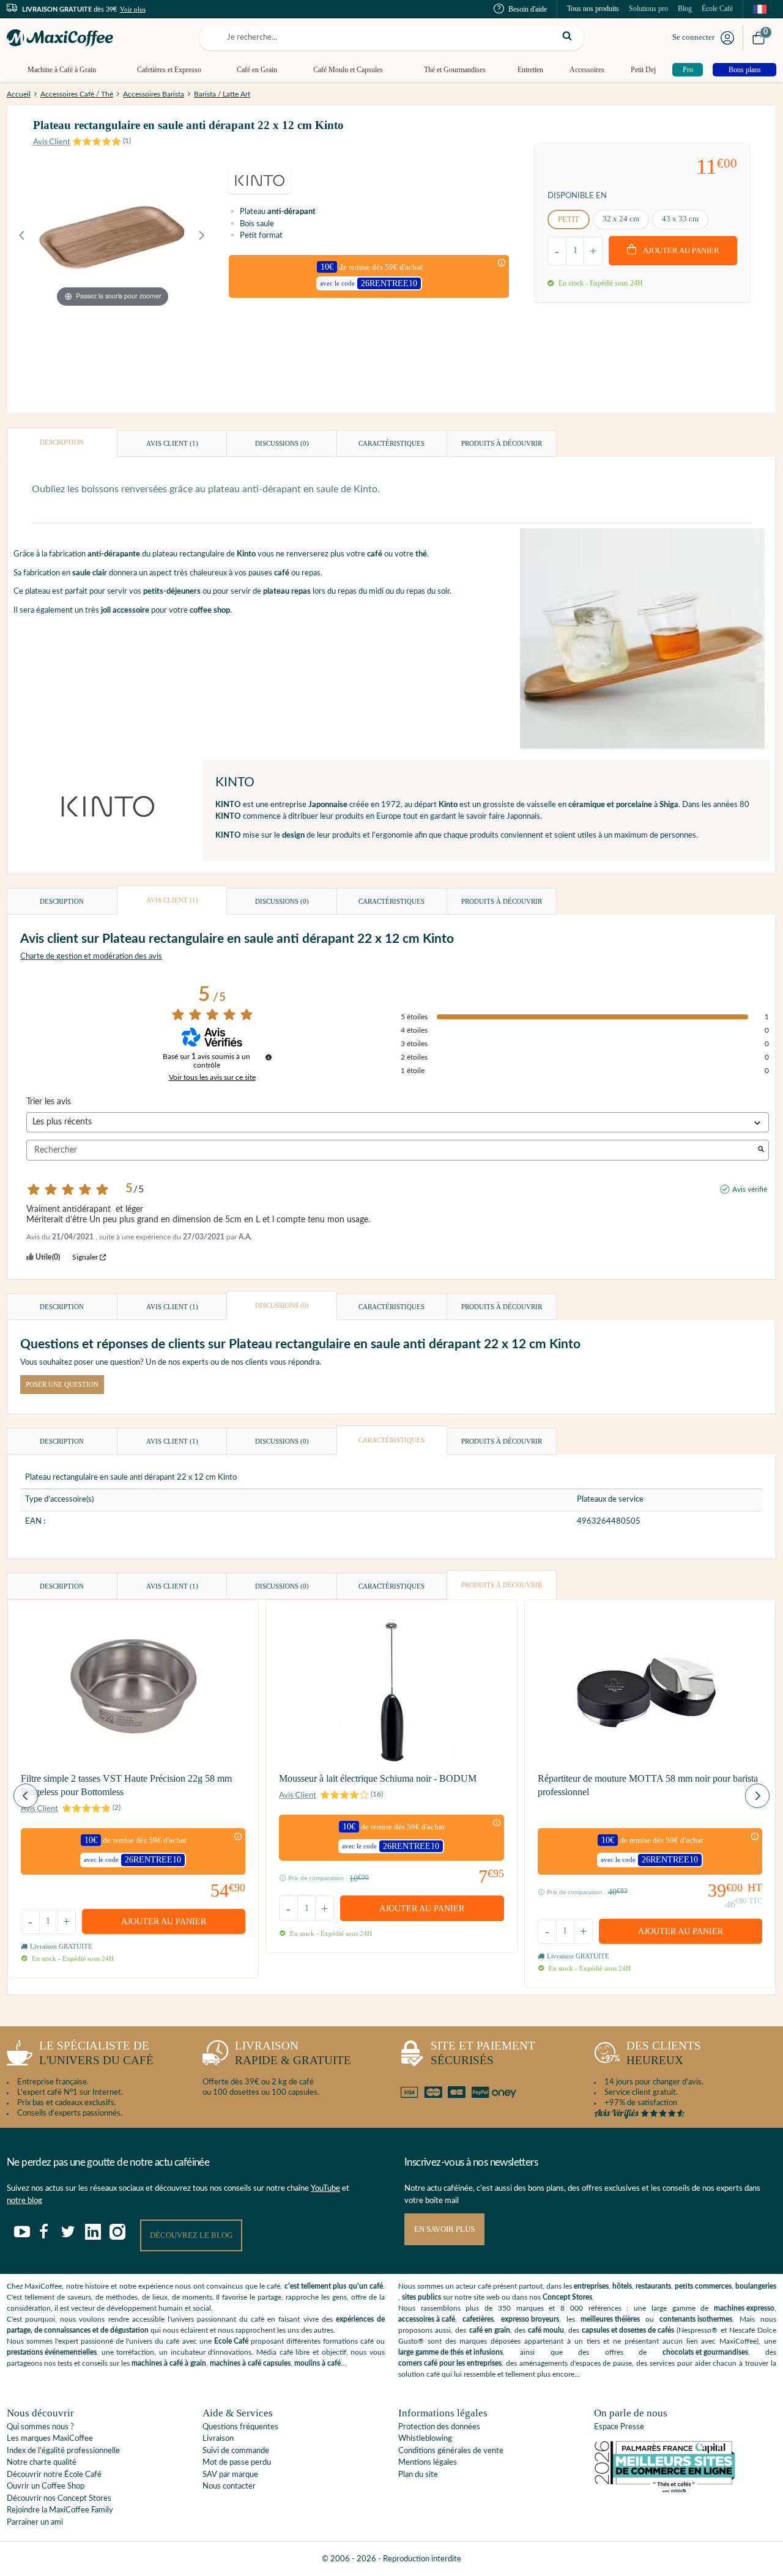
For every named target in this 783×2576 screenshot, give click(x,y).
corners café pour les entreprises (450, 2363)
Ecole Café (231, 2341)
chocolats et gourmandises (705, 2352)
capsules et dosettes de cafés (628, 2330)
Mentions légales (428, 2463)
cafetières (478, 2319)
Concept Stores (567, 2297)
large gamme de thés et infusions (451, 2352)
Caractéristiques (391, 443)
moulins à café (317, 2363)
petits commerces (703, 2286)
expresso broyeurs (530, 2319)
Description (62, 442)
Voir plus (133, 9)
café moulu (546, 2330)
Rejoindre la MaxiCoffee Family (60, 2510)
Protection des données (439, 2427)
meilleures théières (610, 2319)
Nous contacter (229, 2486)
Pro (688, 70)
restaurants (653, 2286)
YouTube (325, 2189)
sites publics (421, 2297)
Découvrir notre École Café (54, 2475)
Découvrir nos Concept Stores (59, 2499)
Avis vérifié (750, 1189)
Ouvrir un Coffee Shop (46, 2486)
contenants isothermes (696, 2319)
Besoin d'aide (528, 9)
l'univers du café (96, 2053)
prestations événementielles (52, 2352)
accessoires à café (427, 2319)
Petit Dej (643, 70)
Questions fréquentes (240, 2427)
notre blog (24, 2201)
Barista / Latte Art (222, 94)
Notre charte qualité (42, 2463)
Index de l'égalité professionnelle (63, 2451)
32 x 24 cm (621, 219)
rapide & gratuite (293, 2053)
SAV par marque (230, 2475)
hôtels (622, 2286)
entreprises (591, 2286)
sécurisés (483, 2053)
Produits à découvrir (502, 443)
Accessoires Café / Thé (77, 94)
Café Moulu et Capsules (348, 70)
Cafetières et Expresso (169, 70)
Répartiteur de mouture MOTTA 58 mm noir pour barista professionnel (648, 1785)
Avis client (172, 443)
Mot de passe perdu (237, 2463)
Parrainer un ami (35, 2522)
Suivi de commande (236, 2451)
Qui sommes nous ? (40, 2427)
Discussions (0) (282, 443)
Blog (685, 9)
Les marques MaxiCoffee (50, 2439)
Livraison (218, 2439)
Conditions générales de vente (451, 2451)
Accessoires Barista (154, 94)
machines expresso (744, 2308)
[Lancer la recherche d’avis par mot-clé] (761, 1150)
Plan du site (418, 2475)
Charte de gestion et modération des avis (91, 957)
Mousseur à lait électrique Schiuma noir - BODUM (378, 1778)
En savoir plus (444, 2229)
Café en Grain (257, 70)
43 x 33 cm (680, 219)
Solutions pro (648, 9)
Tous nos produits (593, 9)
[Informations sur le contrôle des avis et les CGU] (269, 1057)
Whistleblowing (425, 2439)
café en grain (490, 2330)
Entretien (530, 70)
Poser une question (62, 1384)
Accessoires (587, 70)
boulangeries (756, 2286)
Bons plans (745, 70)
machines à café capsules (250, 2363)
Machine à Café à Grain (62, 70)
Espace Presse (619, 2427)
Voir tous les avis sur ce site (212, 1077)
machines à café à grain (169, 2363)
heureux (664, 2053)
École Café (717, 9)
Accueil (19, 94)
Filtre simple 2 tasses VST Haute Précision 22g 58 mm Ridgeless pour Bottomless (126, 1785)
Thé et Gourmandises (455, 70)
